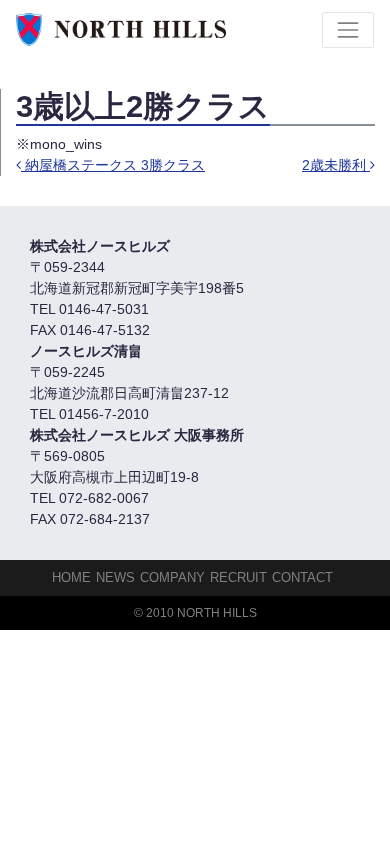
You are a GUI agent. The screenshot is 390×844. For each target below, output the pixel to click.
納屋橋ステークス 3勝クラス (113, 165)
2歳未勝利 (336, 165)
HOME (71, 577)
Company (172, 577)
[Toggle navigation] (348, 30)
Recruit (238, 577)
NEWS (115, 577)
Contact (302, 577)
